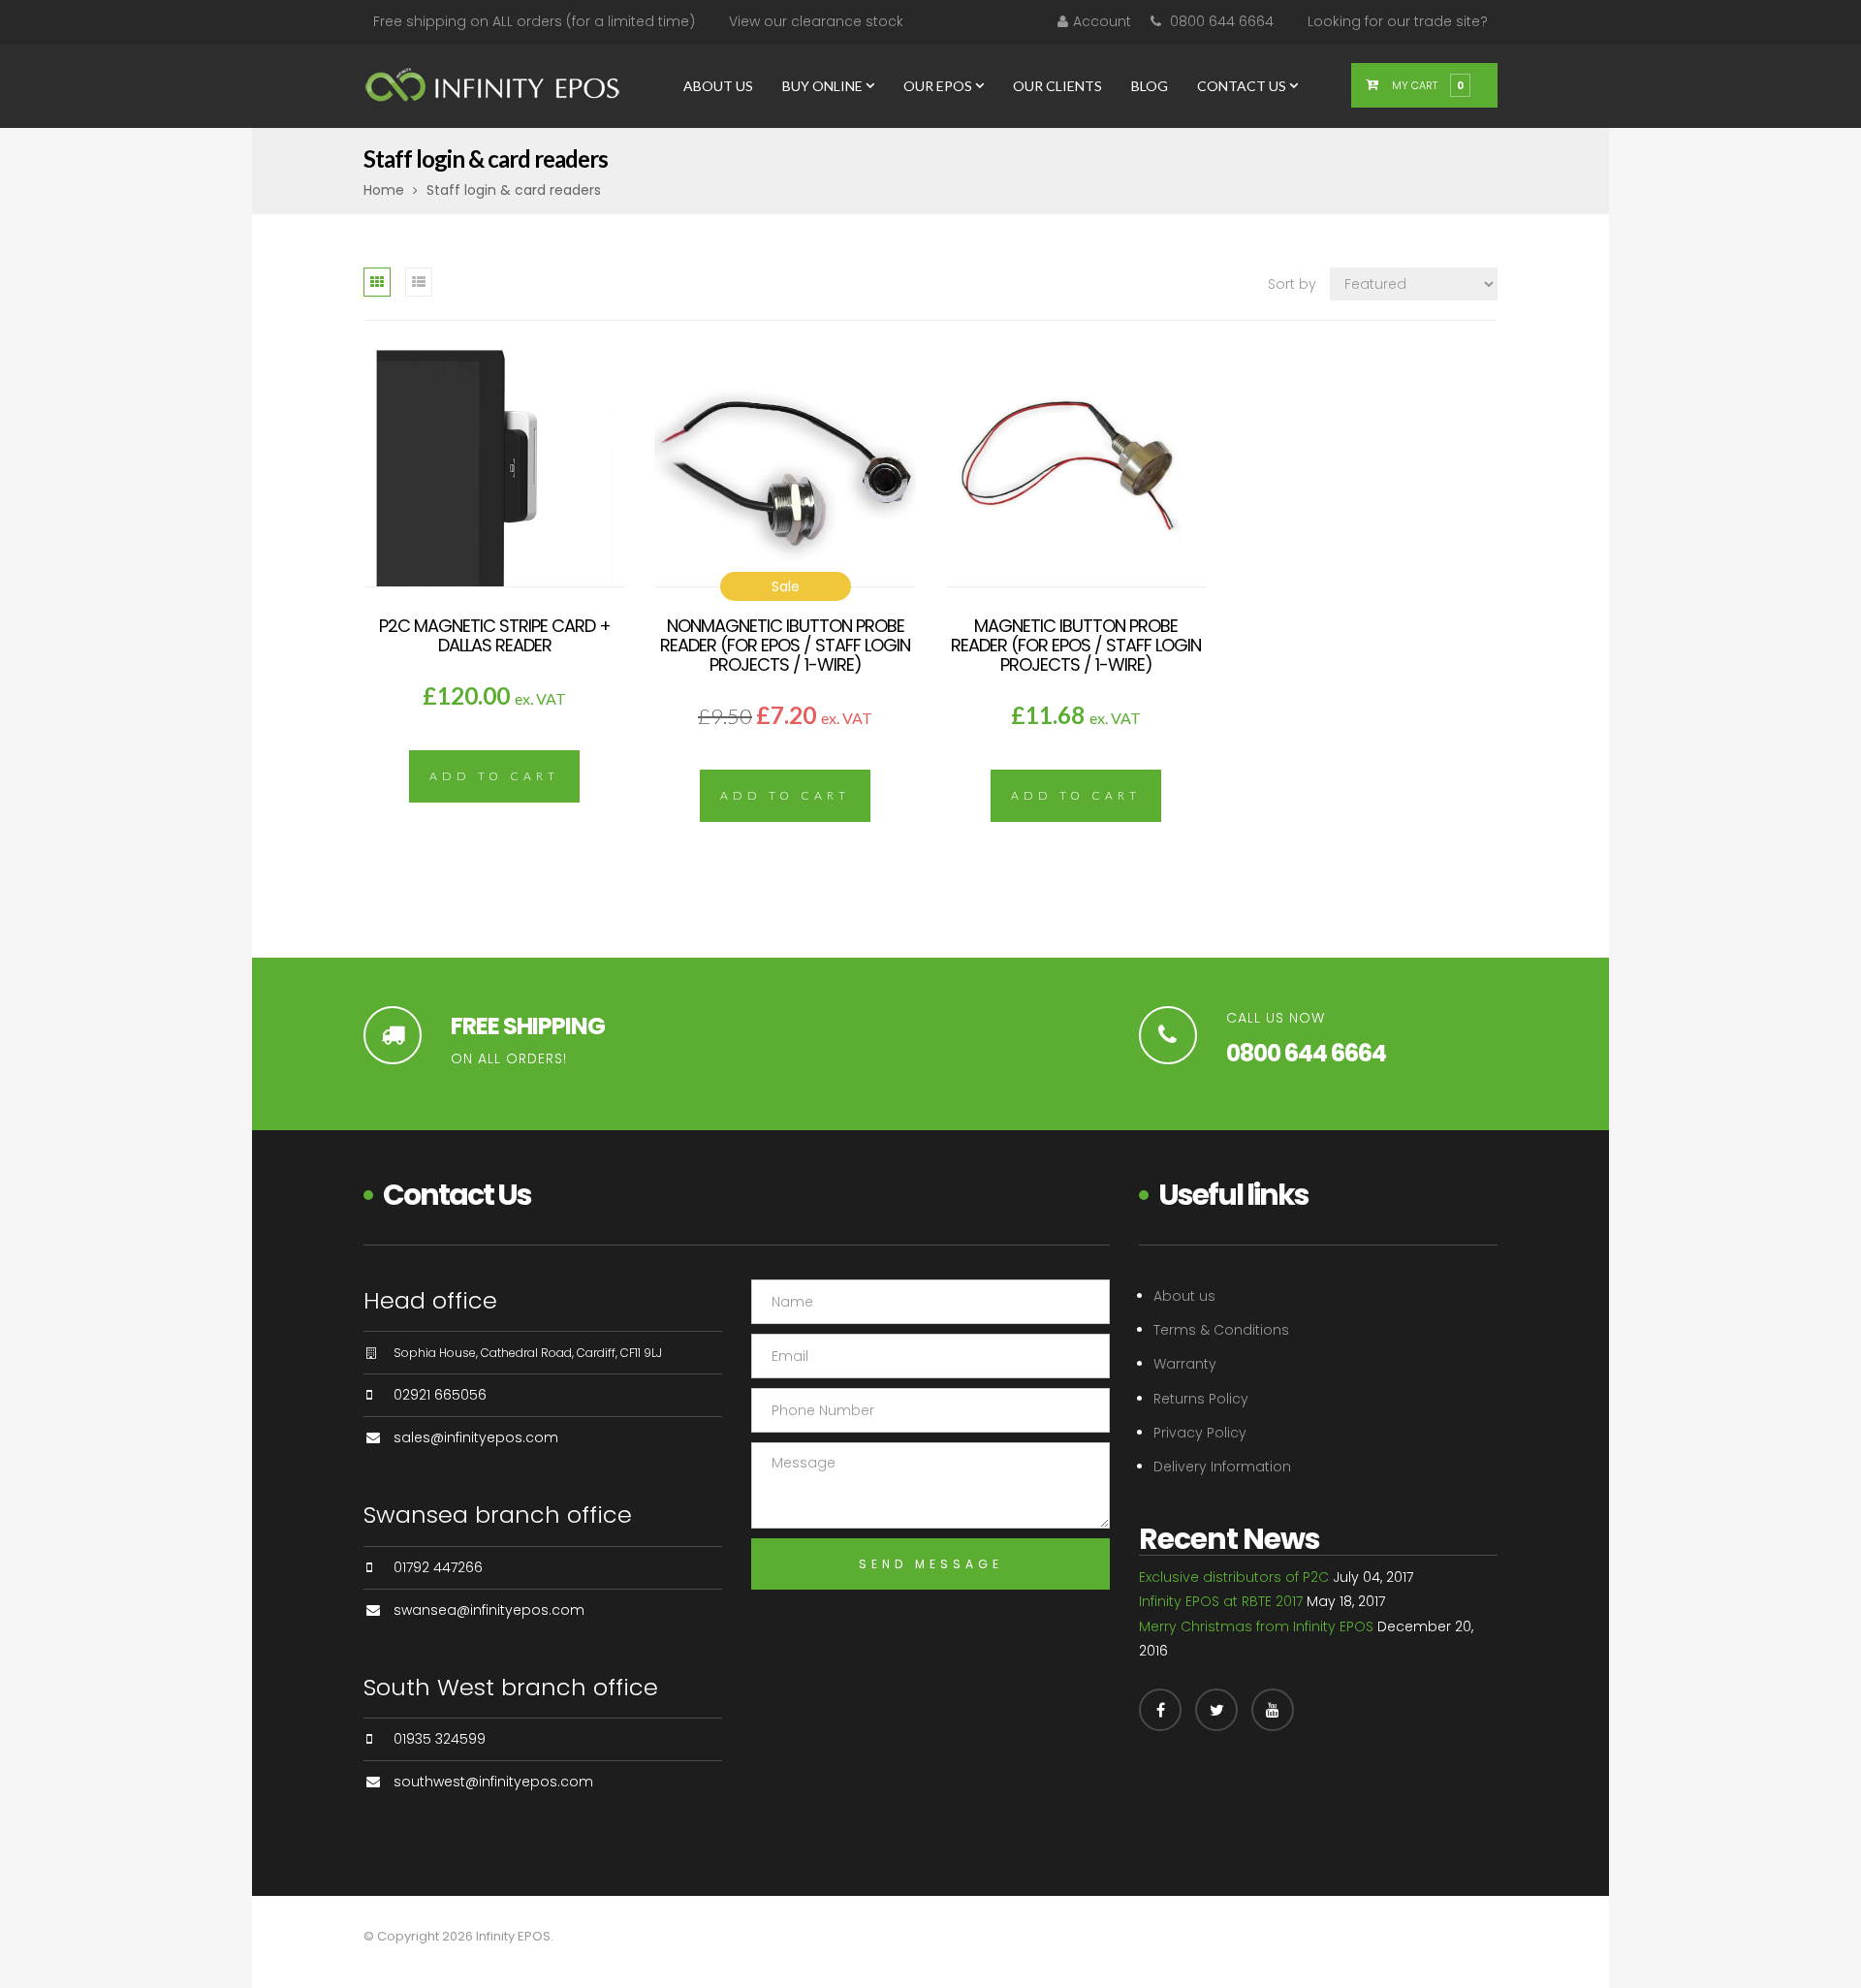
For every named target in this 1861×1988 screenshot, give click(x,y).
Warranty (1185, 1364)
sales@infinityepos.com (476, 1437)
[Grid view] (377, 282)
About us (1184, 1296)
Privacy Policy (1200, 1433)
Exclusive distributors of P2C (1234, 1577)
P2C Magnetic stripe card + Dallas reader (495, 635)
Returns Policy (1201, 1399)
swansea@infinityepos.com (489, 1610)
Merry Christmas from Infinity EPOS (1256, 1626)
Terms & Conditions (1221, 1330)
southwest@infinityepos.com (493, 1782)
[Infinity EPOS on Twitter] (1216, 1710)
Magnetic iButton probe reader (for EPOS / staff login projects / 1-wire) (1076, 645)
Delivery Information (1222, 1467)
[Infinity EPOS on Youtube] (1273, 1710)
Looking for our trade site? (1398, 21)
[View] (494, 494)
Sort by (1292, 284)
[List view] (419, 282)
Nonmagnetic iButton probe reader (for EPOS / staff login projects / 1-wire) (785, 645)
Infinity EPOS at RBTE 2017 (1221, 1601)
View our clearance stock (816, 21)
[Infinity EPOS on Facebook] (1160, 1710)
